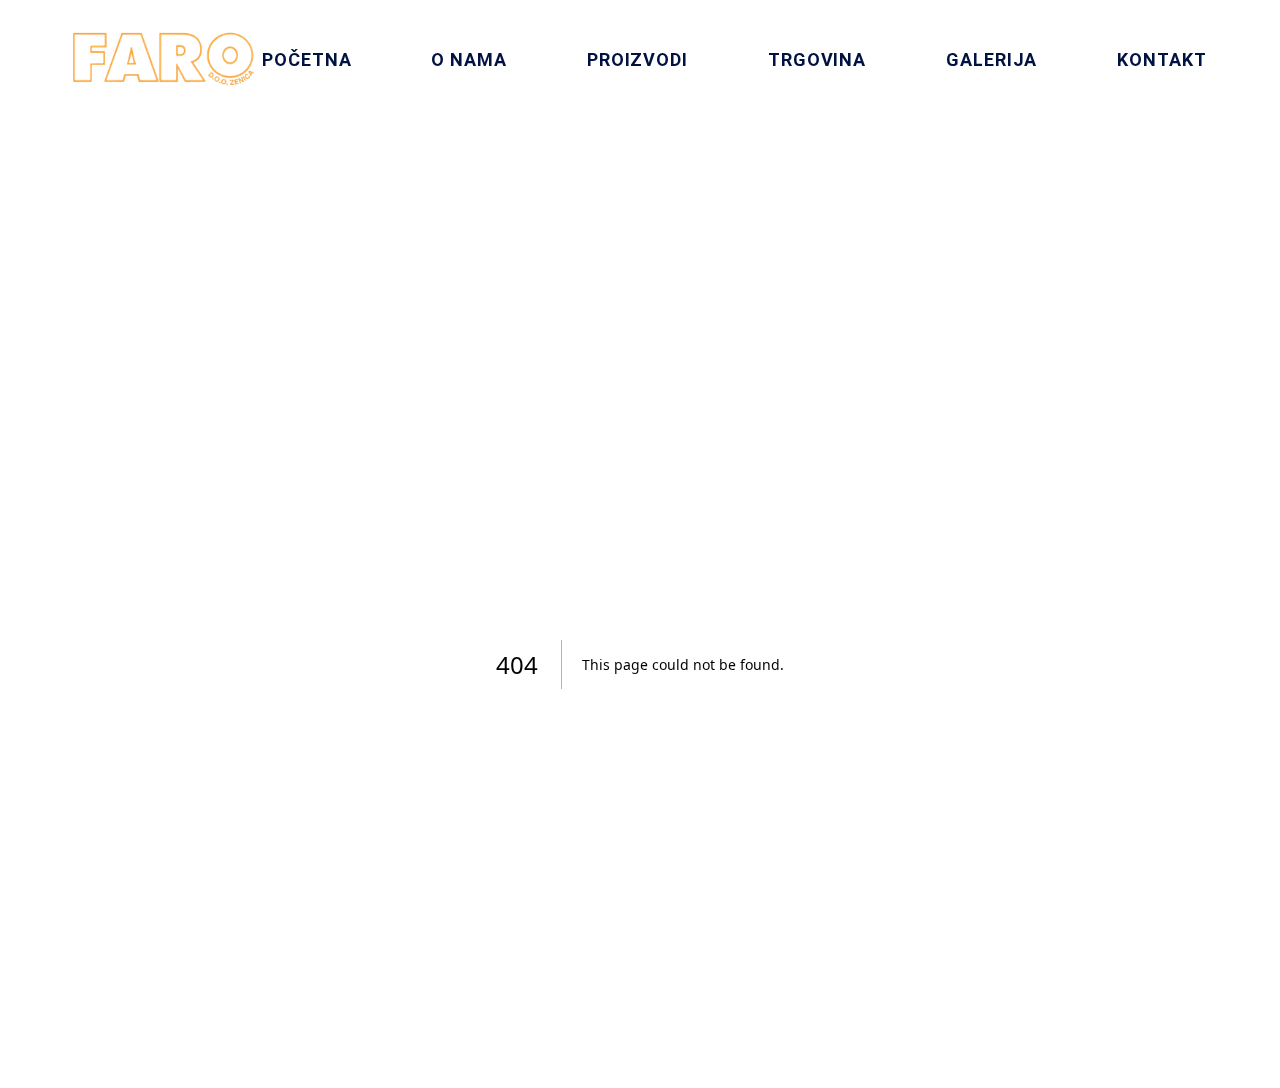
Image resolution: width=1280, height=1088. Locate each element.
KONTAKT (1161, 59)
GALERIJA (991, 59)
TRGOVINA (817, 59)
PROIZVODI (637, 59)
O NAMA (468, 59)
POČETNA (306, 59)
